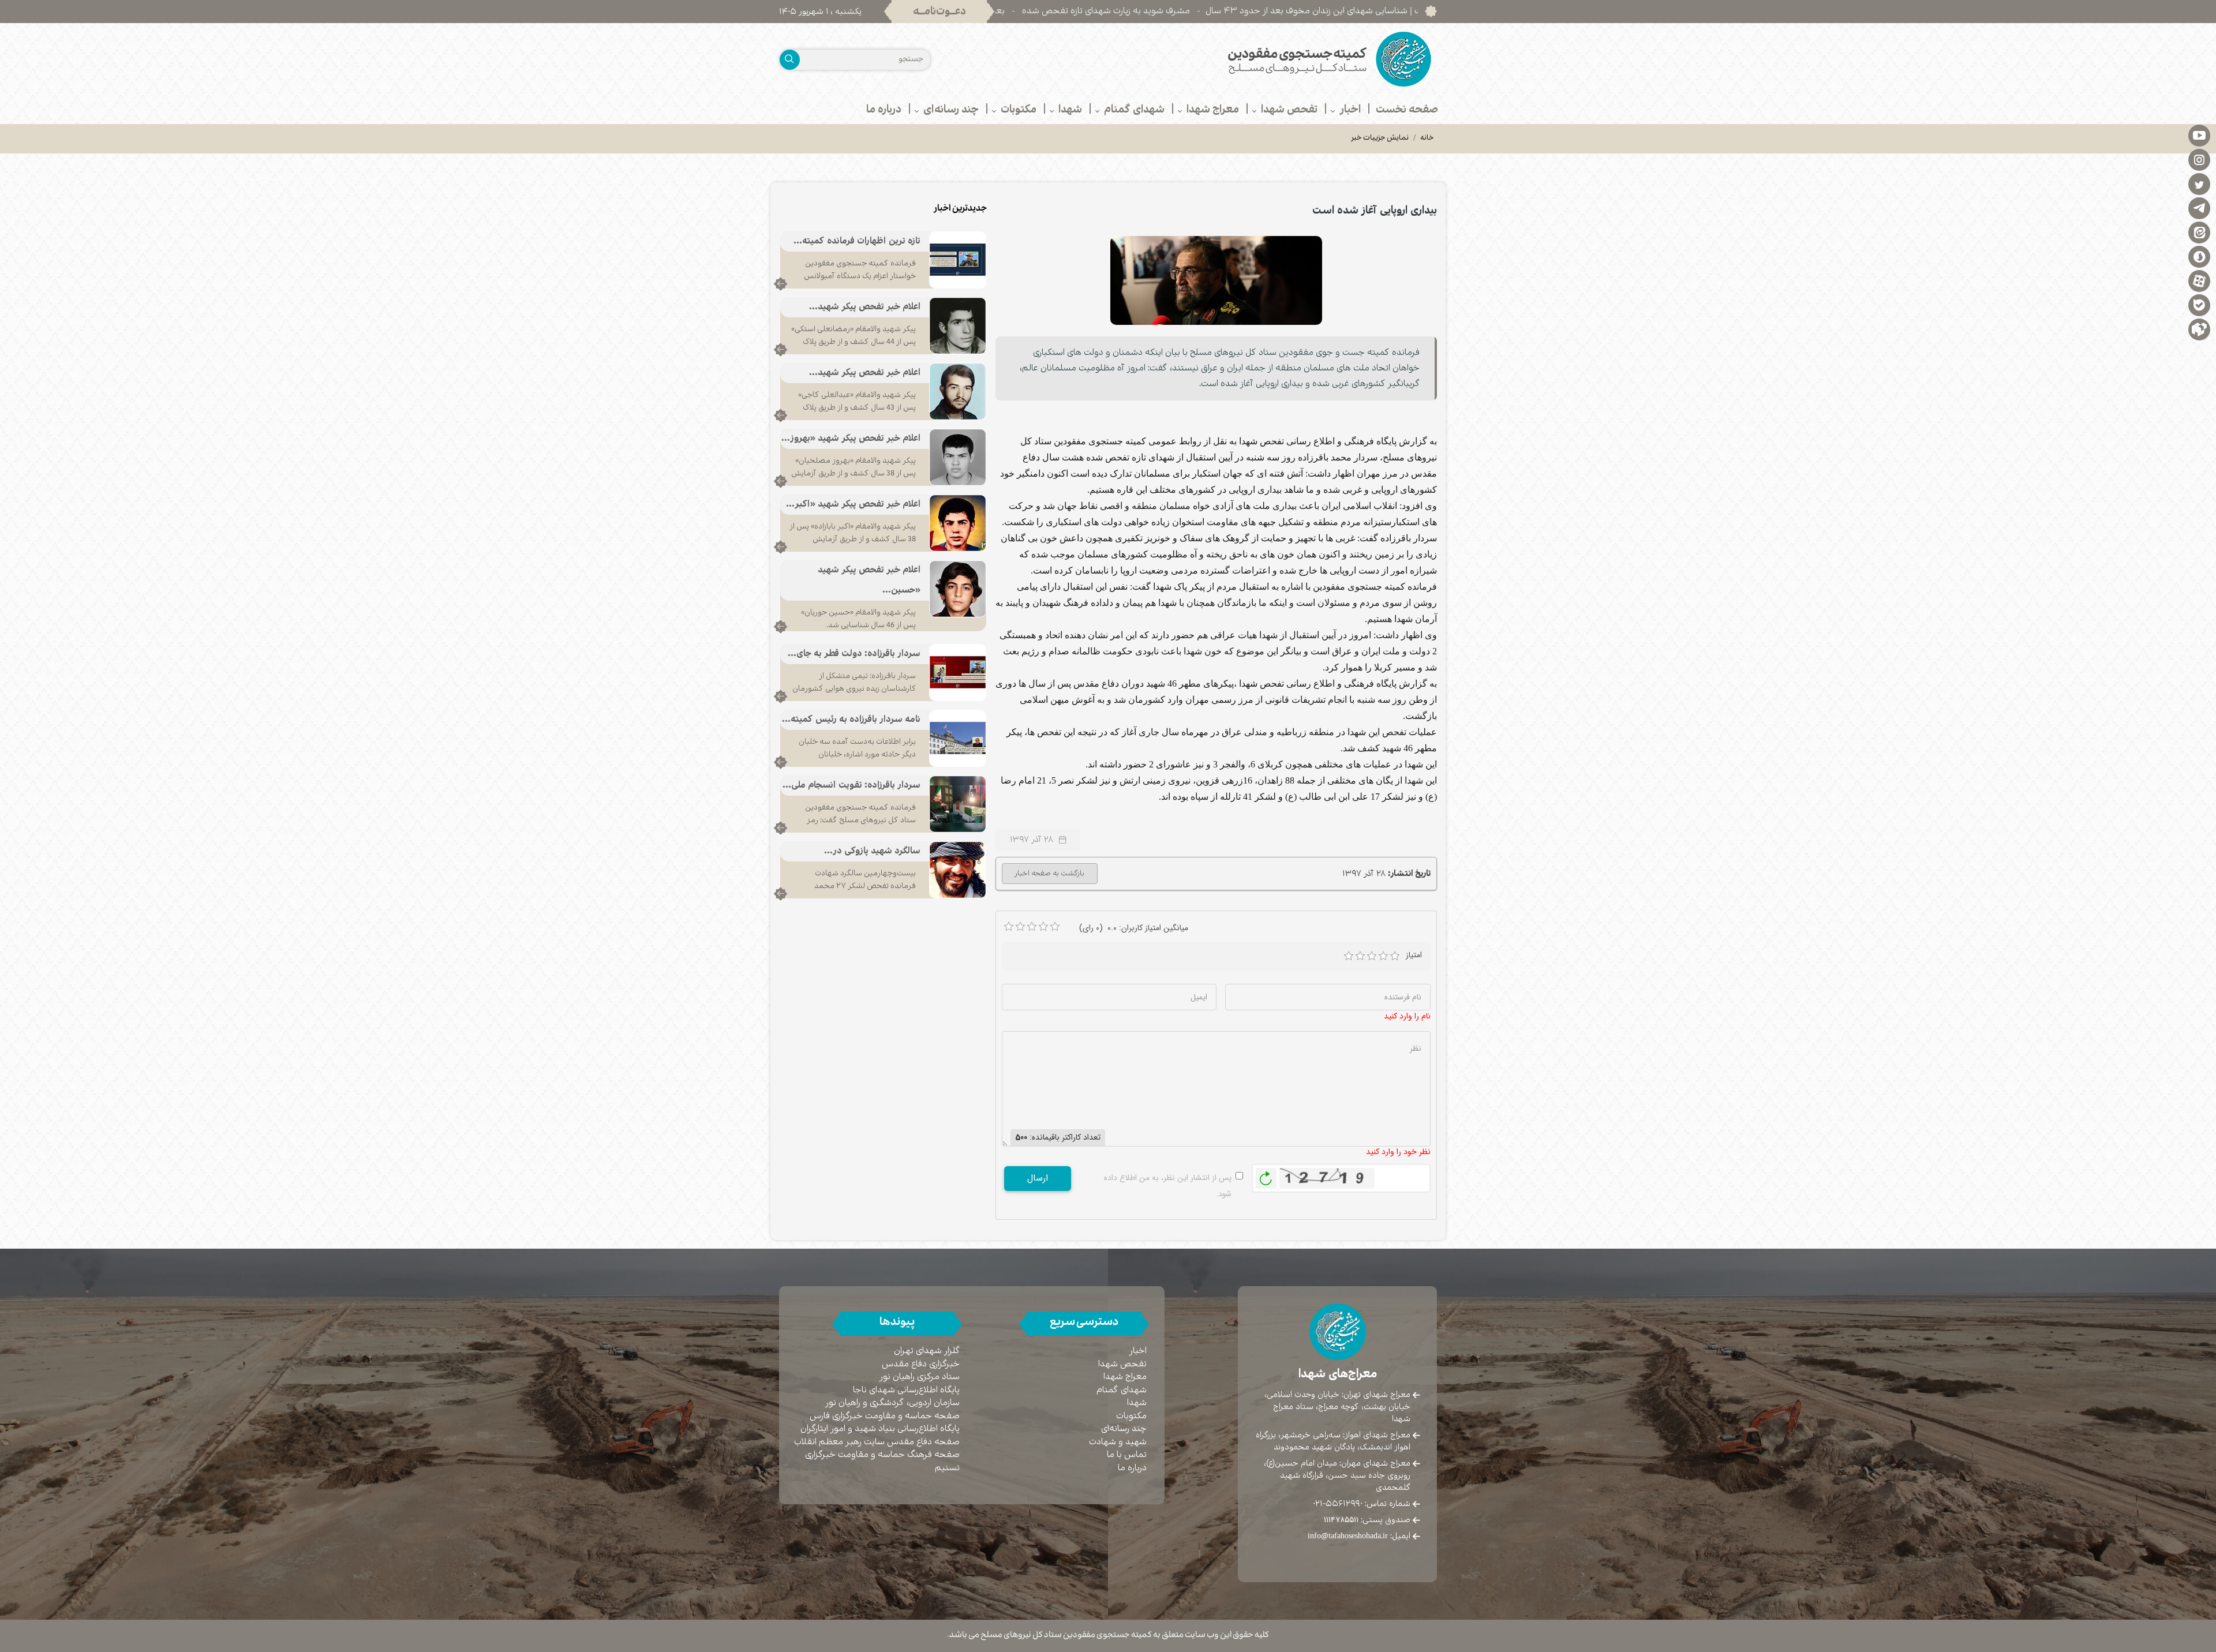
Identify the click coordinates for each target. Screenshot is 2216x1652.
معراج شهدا (1125, 1377)
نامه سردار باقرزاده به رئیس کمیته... (851, 720)
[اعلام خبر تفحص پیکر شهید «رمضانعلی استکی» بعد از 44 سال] (958, 325)
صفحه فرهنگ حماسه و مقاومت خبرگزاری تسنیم (882, 1462)
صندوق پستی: (1367, 1520)
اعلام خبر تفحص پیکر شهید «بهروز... (851, 439)
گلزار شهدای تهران (927, 1351)
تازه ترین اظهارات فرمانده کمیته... (857, 241)
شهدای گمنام (1122, 1390)
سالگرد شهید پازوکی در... (872, 851)
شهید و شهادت (1118, 1442)
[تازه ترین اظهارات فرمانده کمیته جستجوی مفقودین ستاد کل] (958, 260)
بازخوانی (1266, 1175)
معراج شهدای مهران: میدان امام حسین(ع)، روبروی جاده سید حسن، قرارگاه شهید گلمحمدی (1337, 1475)
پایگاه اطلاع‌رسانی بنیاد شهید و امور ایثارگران (880, 1429)
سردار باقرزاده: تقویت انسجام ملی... (851, 786)
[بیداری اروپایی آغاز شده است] (1216, 280)
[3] (1372, 956)
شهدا (1137, 1403)
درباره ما (1132, 1468)
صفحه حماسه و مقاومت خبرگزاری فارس (885, 1416)
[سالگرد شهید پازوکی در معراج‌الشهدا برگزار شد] (958, 870)
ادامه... (781, 284)
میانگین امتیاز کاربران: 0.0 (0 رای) (1134, 928)
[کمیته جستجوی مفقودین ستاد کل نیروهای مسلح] (1277, 59)
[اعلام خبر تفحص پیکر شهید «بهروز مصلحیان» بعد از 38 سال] (958, 457)
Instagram (2199, 159)
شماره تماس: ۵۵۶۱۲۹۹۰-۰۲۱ (1362, 1504)
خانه (1427, 138)
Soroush (2199, 256)
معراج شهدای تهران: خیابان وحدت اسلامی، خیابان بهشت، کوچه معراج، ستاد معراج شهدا (1337, 1407)
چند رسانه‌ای (1124, 1429)
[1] (1349, 956)
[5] (1395, 956)
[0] (1009, 927)
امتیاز (1414, 955)
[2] (1360, 956)
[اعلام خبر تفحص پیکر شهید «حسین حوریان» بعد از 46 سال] (958, 589)
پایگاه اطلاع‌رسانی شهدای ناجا (906, 1390)
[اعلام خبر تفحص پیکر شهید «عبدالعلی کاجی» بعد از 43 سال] (958, 391)
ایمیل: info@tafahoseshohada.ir (1359, 1536)
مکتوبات (1131, 1416)
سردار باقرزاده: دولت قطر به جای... (854, 654)
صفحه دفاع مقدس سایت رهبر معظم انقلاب (877, 1442)
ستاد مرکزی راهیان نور (920, 1377)
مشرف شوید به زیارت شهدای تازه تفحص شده (1221, 11)
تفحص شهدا (1122, 1364)
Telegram (2199, 208)
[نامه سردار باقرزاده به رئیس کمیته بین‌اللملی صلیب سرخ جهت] (958, 738)
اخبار (1138, 1351)
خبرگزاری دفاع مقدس (921, 1364)
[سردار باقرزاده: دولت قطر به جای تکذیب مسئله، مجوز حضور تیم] (958, 672)
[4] (1383, 956)
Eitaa (2199, 232)
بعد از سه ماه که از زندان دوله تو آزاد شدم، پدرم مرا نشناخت (1010, 11)
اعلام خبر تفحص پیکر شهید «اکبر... (853, 505)
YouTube (2199, 135)
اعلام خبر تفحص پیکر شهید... (865, 307)
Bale (2199, 305)
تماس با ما (1127, 1455)
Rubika (2199, 329)
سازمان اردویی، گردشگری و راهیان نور (892, 1403)
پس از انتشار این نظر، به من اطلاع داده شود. (1168, 1186)
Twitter (2199, 183)
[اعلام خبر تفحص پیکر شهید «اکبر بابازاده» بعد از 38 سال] (958, 523)
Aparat (2199, 280)
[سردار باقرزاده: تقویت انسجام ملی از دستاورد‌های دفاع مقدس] (958, 804)
